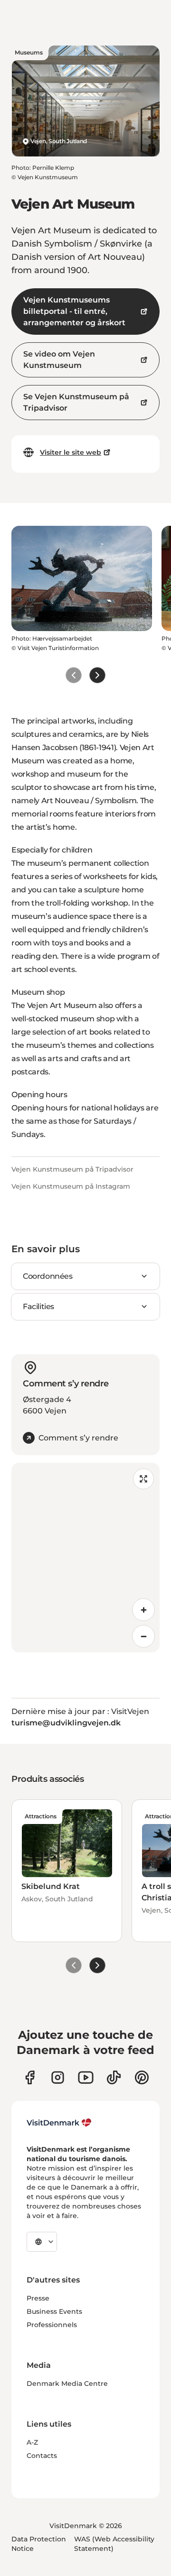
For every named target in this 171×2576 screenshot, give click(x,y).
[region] (85, 1558)
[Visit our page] (58, 2077)
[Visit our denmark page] (30, 2077)
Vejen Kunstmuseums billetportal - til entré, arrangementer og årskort (74, 311)
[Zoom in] (143, 1610)
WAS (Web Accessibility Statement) (114, 2544)
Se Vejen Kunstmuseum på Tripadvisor (76, 402)
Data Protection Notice (39, 2544)
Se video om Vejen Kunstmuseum (59, 360)
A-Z (32, 2442)
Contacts (42, 2456)
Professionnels (52, 2325)
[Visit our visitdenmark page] (86, 2077)
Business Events (54, 2311)
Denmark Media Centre (67, 2383)
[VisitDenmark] (59, 2123)
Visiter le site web (71, 452)
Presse (38, 2298)
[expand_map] (143, 1479)
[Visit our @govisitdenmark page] (114, 2077)
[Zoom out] (143, 1636)
